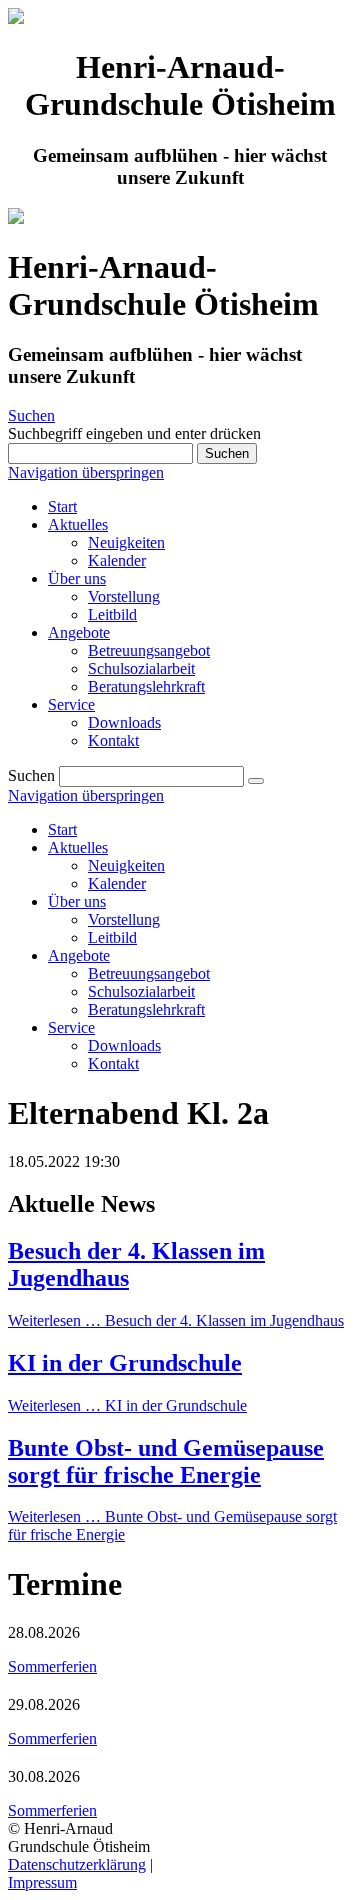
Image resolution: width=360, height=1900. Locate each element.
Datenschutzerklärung (77, 1864)
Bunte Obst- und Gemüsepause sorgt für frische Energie (166, 1461)
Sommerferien (52, 1666)
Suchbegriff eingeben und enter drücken (134, 433)
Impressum (42, 1882)
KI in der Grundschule (125, 1363)
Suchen (31, 415)
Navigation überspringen (86, 472)
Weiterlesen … (176, 1320)
